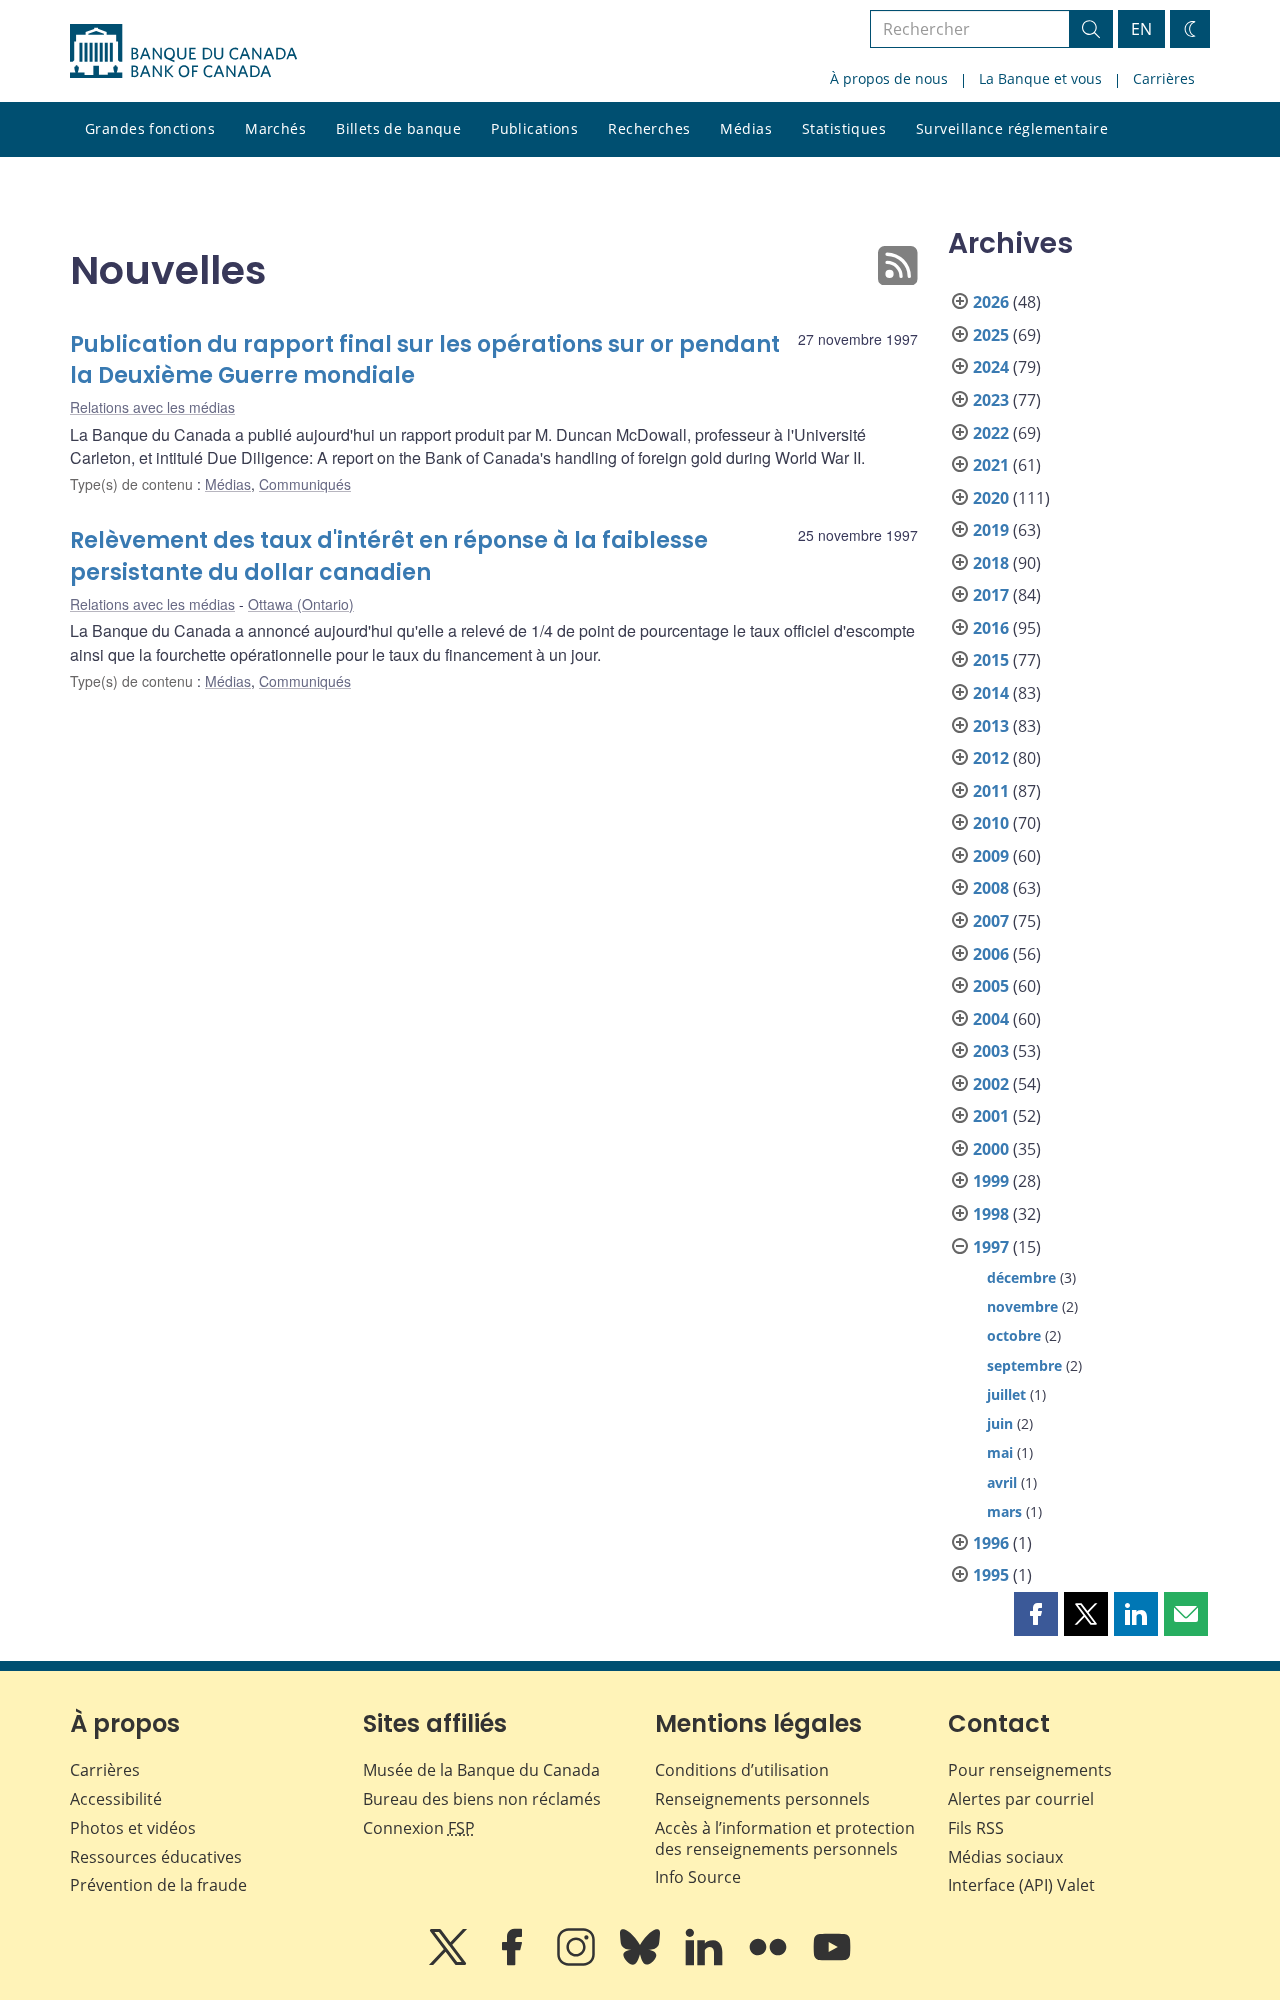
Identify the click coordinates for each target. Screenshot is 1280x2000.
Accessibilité (116, 1799)
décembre (1021, 1277)
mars (1004, 1511)
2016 (991, 628)
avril (1002, 1482)
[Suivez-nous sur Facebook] (514, 1961)
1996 (991, 1543)
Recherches (649, 128)
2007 (991, 921)
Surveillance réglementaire (1012, 128)
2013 (991, 726)
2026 (991, 302)
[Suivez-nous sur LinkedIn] (706, 1961)
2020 (991, 498)
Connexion (419, 1828)
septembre (1024, 1365)
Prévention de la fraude (158, 1885)
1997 (991, 1247)
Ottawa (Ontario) (301, 604)
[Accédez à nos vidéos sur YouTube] (832, 1961)
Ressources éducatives (156, 1857)
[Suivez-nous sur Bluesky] (642, 1961)
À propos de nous (889, 78)
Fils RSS (976, 1828)
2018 (991, 563)
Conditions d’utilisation (742, 1770)
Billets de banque (398, 128)
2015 (991, 660)
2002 (991, 1084)
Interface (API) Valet (1021, 1885)
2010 (991, 823)
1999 (991, 1181)
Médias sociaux (1005, 1857)
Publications (534, 128)
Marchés (275, 128)
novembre (1022, 1306)
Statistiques (844, 128)
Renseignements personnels (762, 1799)
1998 (991, 1214)
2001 (991, 1116)
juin (1000, 1423)
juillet (1006, 1394)
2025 (991, 335)
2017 (991, 595)
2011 (991, 791)
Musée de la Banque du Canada (481, 1770)
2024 (991, 367)
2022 (991, 433)
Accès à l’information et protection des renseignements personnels (785, 1838)
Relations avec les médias (152, 407)
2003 (991, 1051)
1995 (991, 1575)
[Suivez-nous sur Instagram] (578, 1961)
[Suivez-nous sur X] (450, 1961)
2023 (991, 400)
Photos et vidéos (133, 1828)
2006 (991, 954)
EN (1141, 29)
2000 (991, 1149)
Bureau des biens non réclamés (482, 1799)
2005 (991, 986)
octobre (1014, 1335)
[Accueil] (183, 51)
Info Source (698, 1877)
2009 (991, 856)
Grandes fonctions (150, 128)
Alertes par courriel (1021, 1799)
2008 (991, 888)
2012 (991, 758)
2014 (991, 693)
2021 (991, 465)
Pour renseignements (1030, 1770)
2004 (991, 1019)
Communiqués (305, 484)
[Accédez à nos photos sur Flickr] (770, 1961)
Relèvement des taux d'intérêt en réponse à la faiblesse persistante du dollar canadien (389, 556)
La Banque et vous (1040, 78)
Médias (746, 128)
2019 (991, 530)
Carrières (1164, 78)
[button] (1036, 1614)
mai (1000, 1452)
